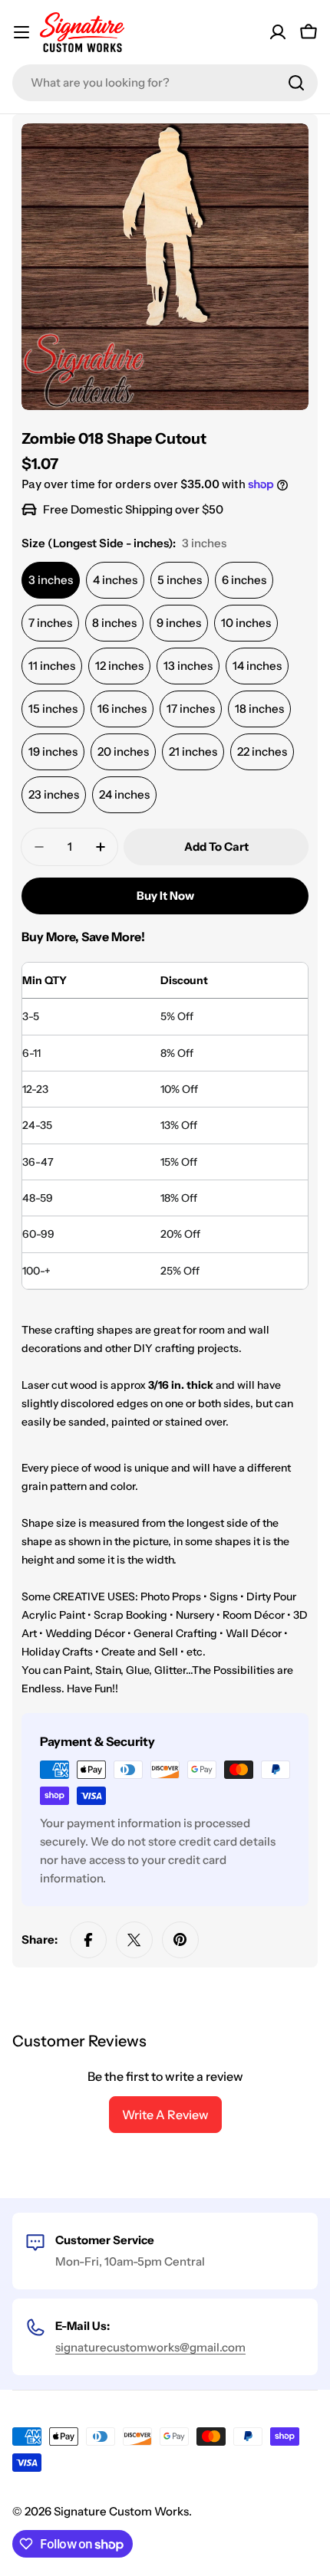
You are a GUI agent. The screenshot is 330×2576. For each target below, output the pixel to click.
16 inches (122, 709)
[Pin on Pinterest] (180, 1940)
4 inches (115, 580)
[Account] (278, 32)
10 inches (246, 623)
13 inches (188, 666)
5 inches (180, 580)
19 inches (53, 751)
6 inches (244, 580)
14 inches (257, 666)
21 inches (193, 751)
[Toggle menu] (21, 32)
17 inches (191, 709)
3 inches (51, 580)
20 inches (123, 751)
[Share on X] (134, 1940)
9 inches (179, 623)
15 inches (53, 709)
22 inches (262, 751)
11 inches (52, 666)
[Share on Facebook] (88, 1940)
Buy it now (165, 896)
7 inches (50, 623)
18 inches (259, 709)
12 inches (119, 666)
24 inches (124, 794)
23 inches (54, 794)
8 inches (114, 623)
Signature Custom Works (121, 2511)
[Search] (296, 83)
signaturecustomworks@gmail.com (150, 2347)
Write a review (165, 2115)
